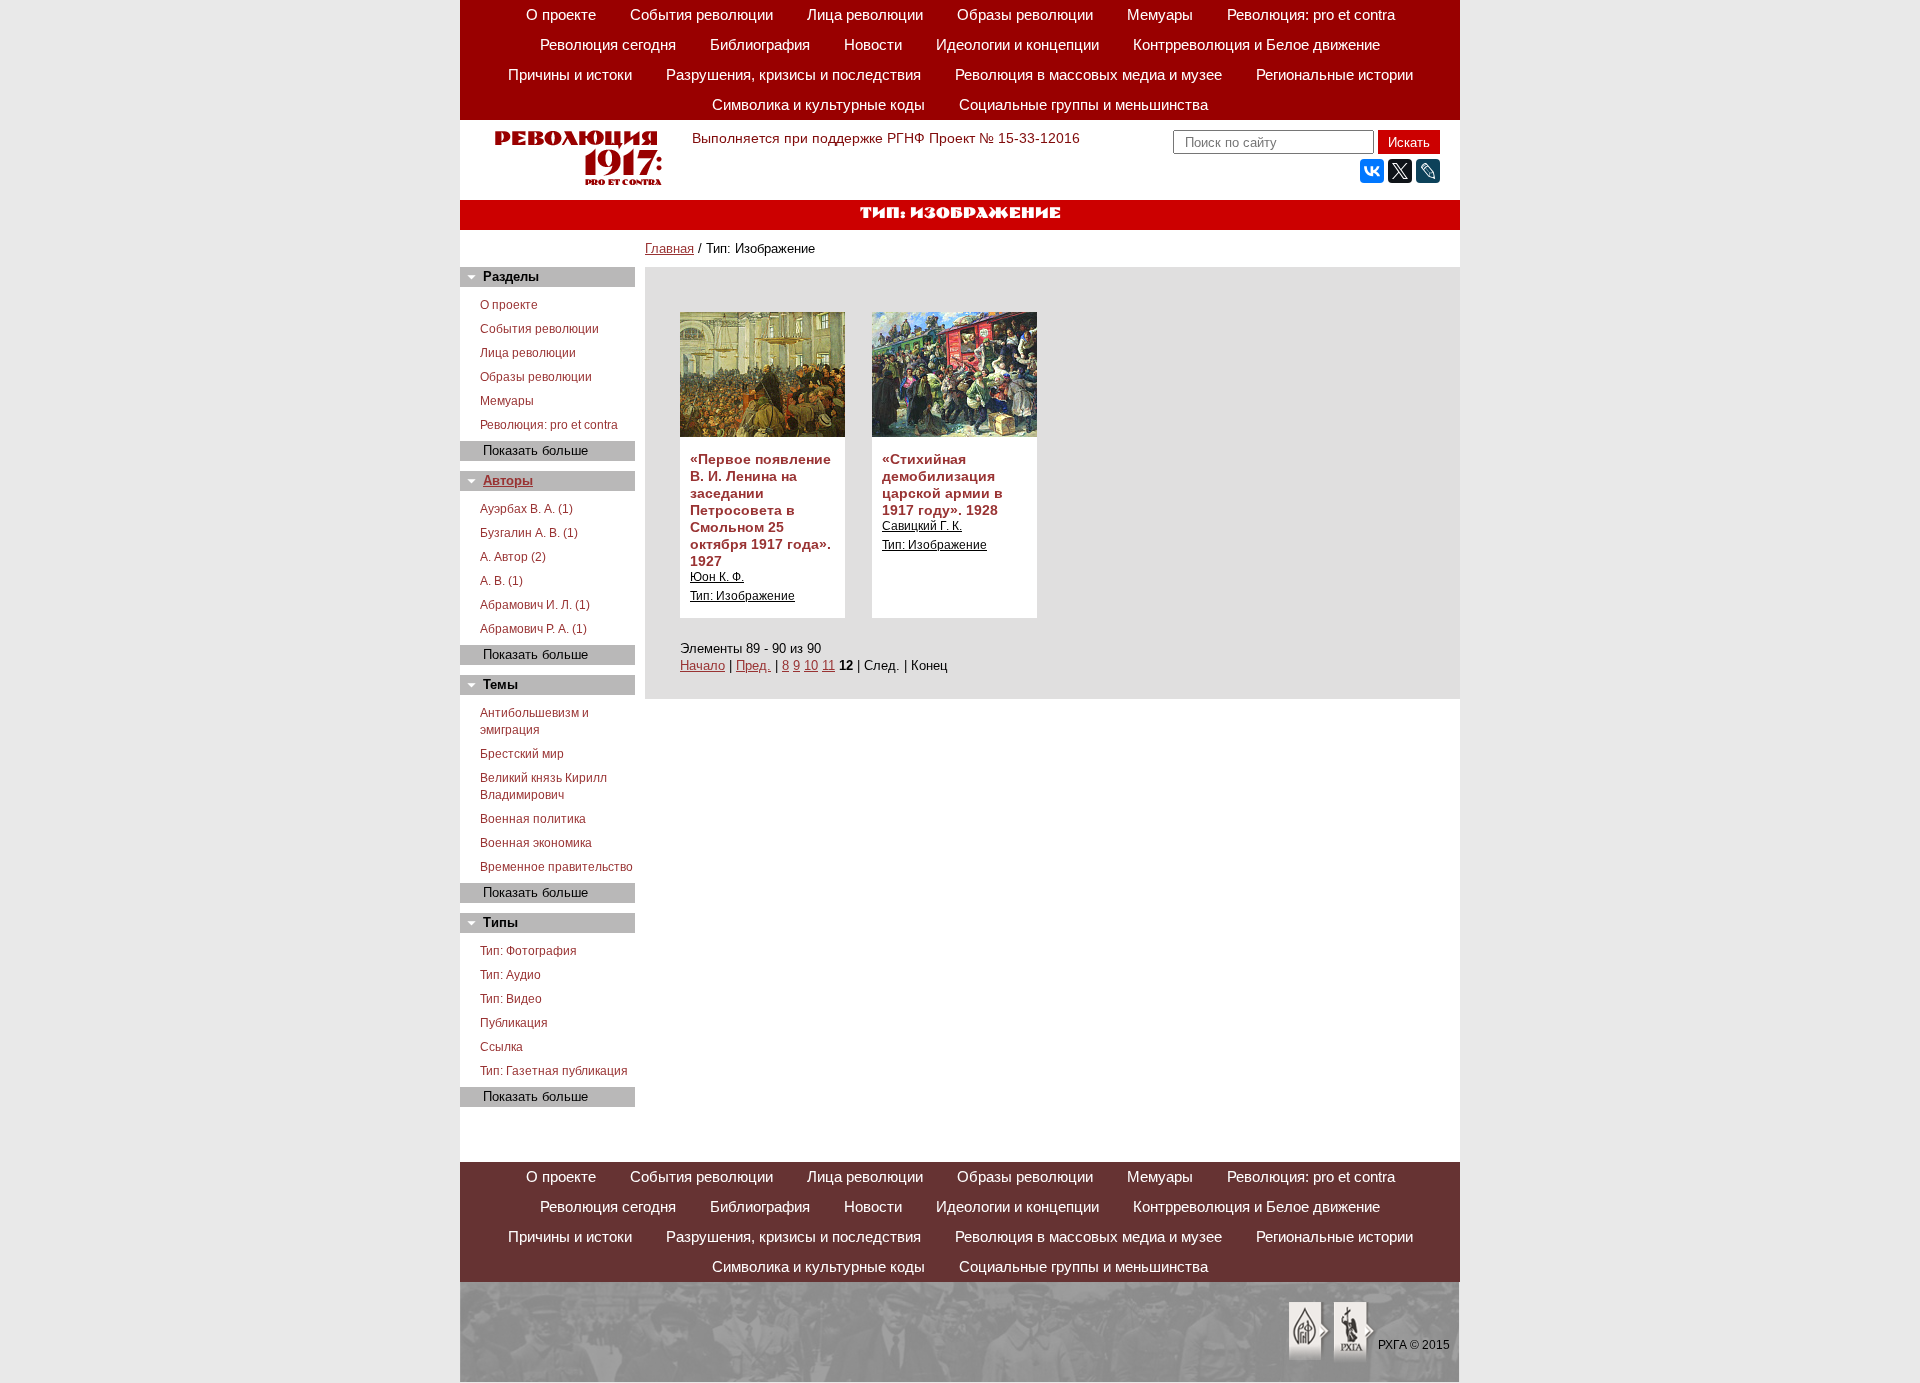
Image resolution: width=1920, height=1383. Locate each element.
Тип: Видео (511, 999)
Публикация (514, 1023)
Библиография (760, 44)
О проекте (561, 14)
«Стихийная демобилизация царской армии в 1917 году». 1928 (942, 484)
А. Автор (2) (513, 557)
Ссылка (501, 1047)
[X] (1400, 171)
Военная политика (533, 819)
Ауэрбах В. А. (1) (526, 509)
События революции (701, 14)
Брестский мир (522, 754)
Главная (669, 248)
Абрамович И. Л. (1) (535, 605)
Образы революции (1025, 14)
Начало (702, 665)
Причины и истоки (570, 74)
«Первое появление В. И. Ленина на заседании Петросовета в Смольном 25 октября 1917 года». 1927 (760, 510)
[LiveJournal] (1428, 171)
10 (811, 665)
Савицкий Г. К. (922, 526)
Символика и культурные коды (818, 104)
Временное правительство (556, 867)
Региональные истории (1334, 74)
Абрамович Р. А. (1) (533, 629)
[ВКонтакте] (1372, 171)
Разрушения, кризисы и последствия (793, 74)
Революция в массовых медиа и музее (1088, 74)
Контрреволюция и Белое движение (1256, 44)
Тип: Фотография (528, 951)
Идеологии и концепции (1017, 44)
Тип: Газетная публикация (554, 1071)
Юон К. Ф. (717, 577)
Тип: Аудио (510, 975)
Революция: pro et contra (1311, 14)
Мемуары (1160, 14)
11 (828, 665)
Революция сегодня (608, 44)
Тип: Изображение (742, 596)
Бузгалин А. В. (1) (529, 533)
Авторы (508, 480)
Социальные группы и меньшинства (1083, 104)
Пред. (753, 665)
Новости (873, 44)
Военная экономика (536, 843)
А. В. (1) (501, 581)
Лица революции (865, 14)
